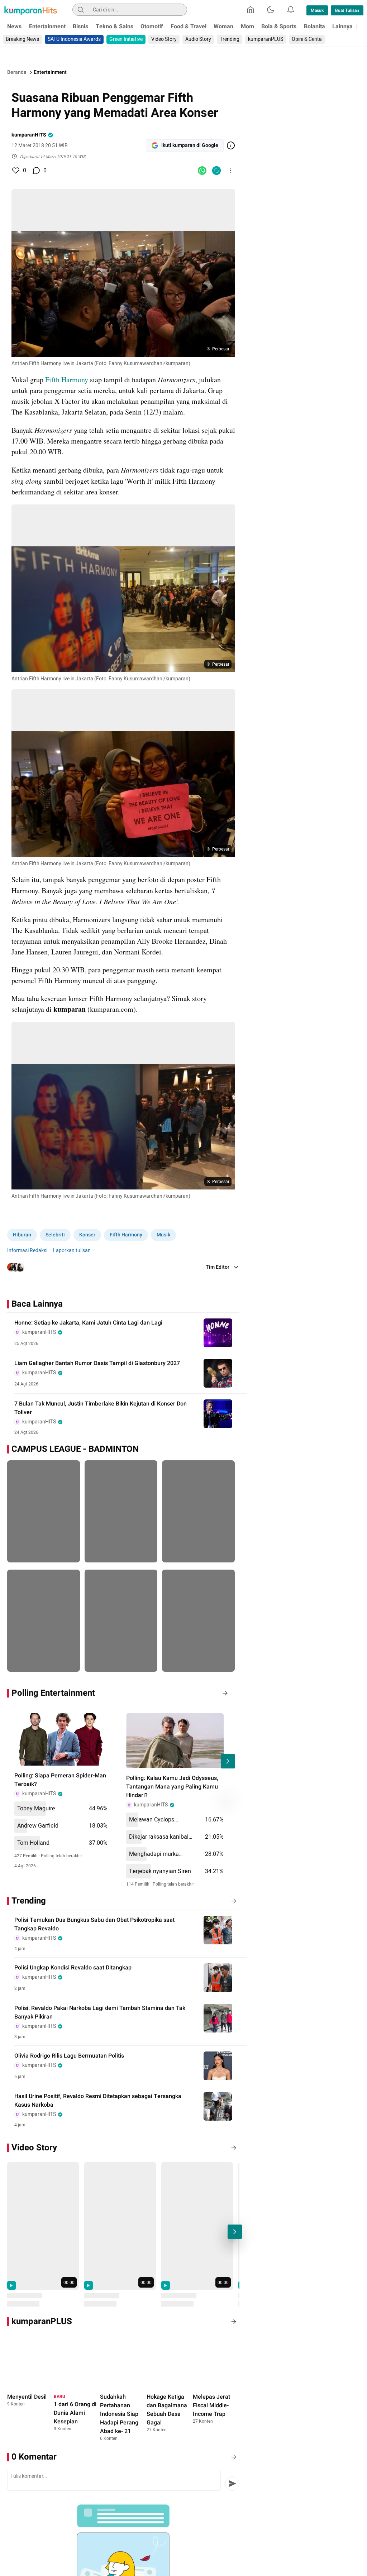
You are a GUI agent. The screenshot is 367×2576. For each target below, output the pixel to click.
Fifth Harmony (67, 380)
